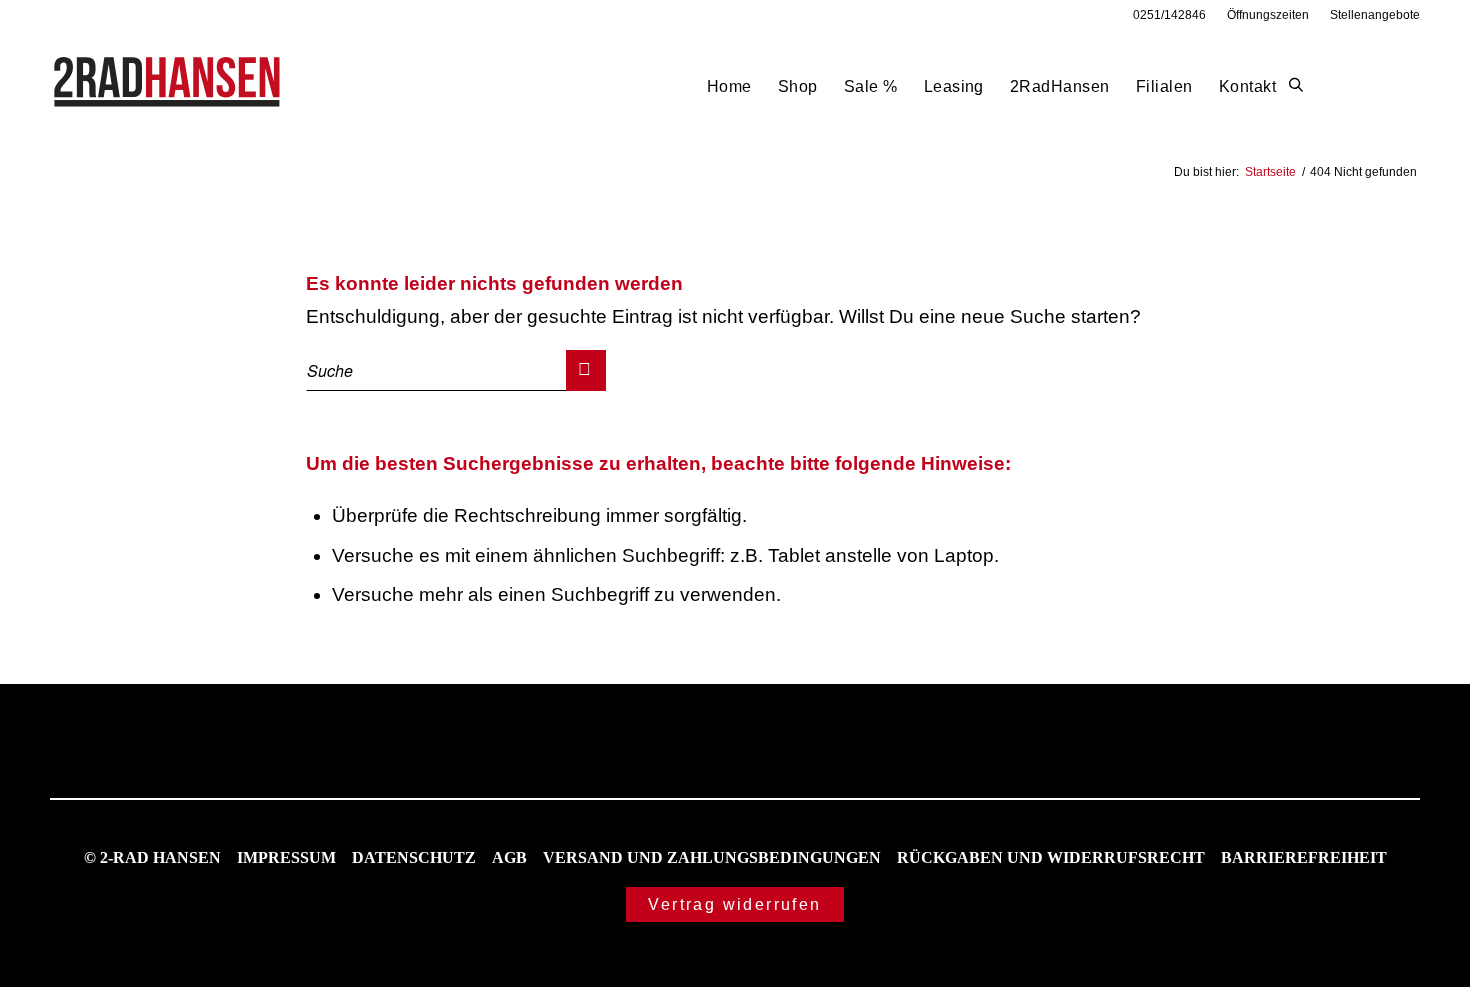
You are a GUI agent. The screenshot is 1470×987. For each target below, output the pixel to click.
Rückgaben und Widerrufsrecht (1051, 857)
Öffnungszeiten (1268, 15)
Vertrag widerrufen (734, 904)
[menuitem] (1170, 15)
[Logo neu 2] (169, 86)
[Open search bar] (1296, 86)
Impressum (286, 857)
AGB (509, 857)
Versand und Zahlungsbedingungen (712, 857)
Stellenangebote (1375, 15)
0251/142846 (1169, 15)
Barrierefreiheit (1304, 857)
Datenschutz (414, 857)
